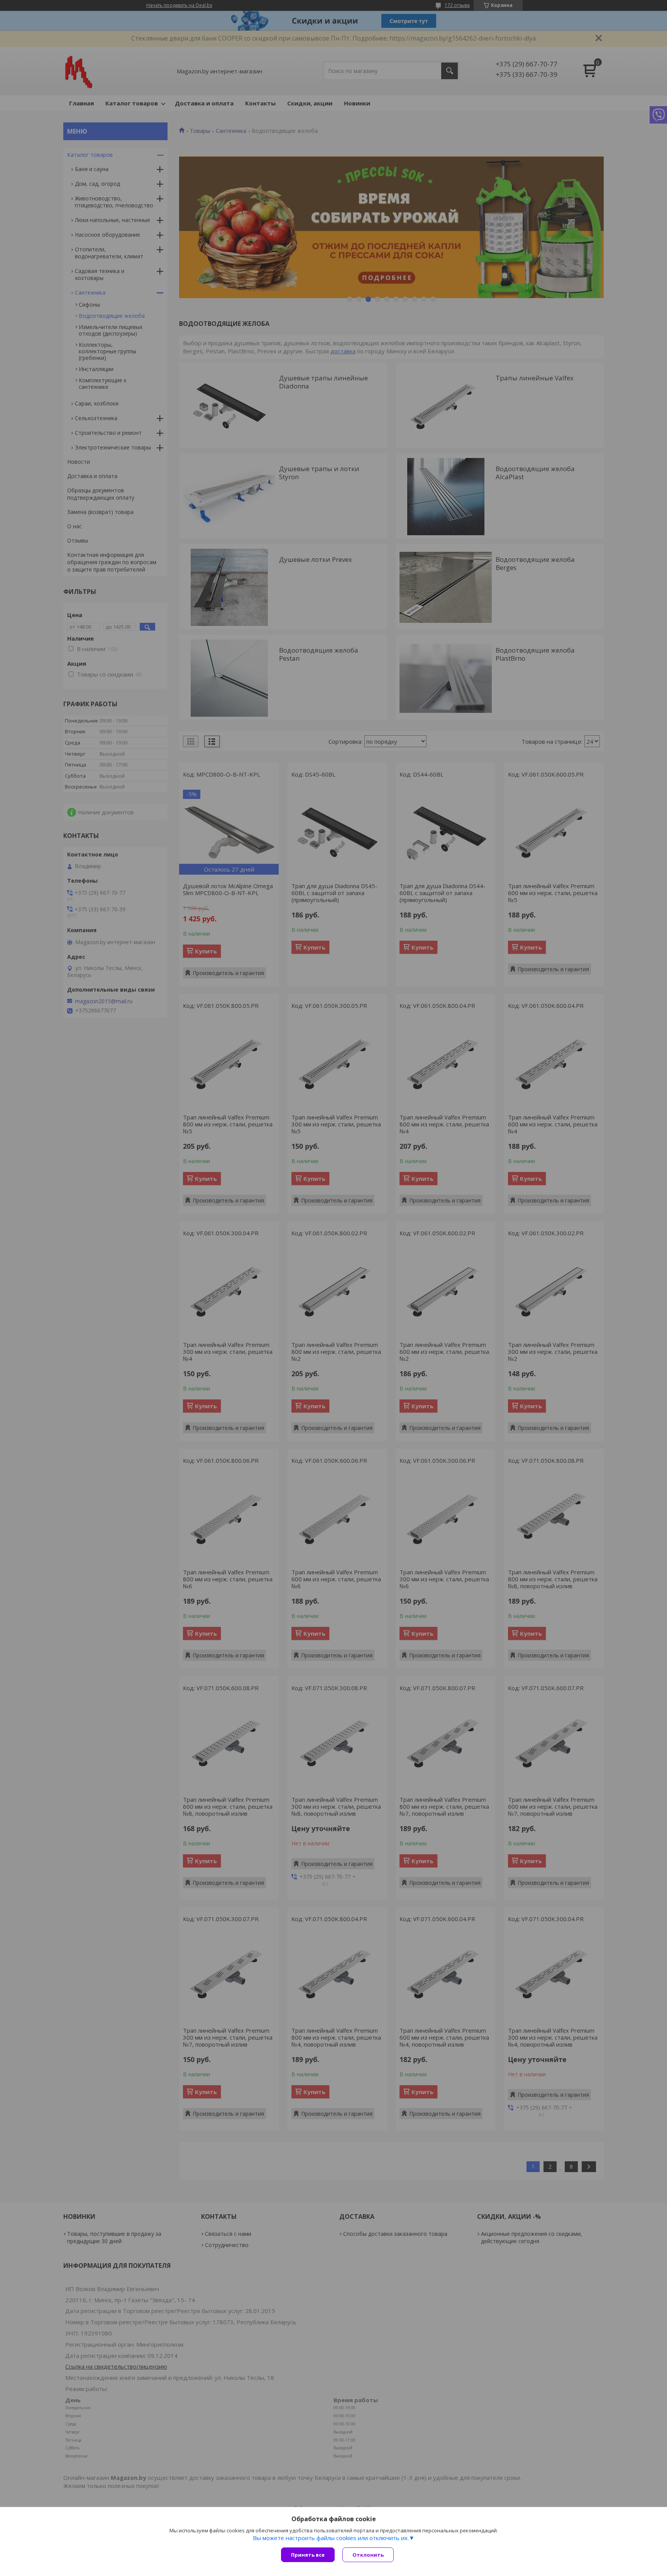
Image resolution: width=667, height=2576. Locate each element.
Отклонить (368, 2555)
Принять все (308, 2555)
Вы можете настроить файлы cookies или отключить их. (331, 2538)
